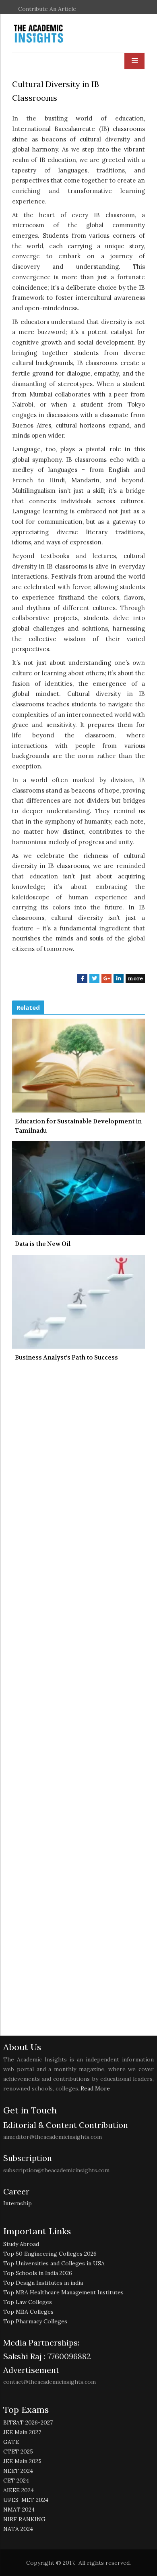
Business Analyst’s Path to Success (66, 1358)
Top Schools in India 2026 (38, 2273)
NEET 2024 (18, 2471)
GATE (11, 2442)
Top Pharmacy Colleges (35, 2321)
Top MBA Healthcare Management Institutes (63, 2292)
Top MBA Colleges (28, 2312)
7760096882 (68, 2356)
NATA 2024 (18, 2529)
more (135, 978)
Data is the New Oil (43, 1244)
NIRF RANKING (24, 2519)
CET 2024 (16, 2481)
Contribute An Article (47, 9)
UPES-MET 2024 (26, 2500)
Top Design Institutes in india (43, 2283)
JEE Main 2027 (22, 2432)
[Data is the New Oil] (78, 1188)
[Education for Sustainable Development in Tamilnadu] (78, 1066)
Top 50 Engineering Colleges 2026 (50, 2254)
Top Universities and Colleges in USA (54, 2263)
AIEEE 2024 (19, 2490)
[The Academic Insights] (57, 34)
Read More (95, 2088)
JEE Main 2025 (22, 2461)
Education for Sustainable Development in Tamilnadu (78, 1126)
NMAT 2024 (19, 2510)
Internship (18, 2203)
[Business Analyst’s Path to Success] (78, 1302)
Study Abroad (21, 2244)
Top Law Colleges (28, 2302)
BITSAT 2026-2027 (28, 2422)
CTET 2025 (18, 2451)
